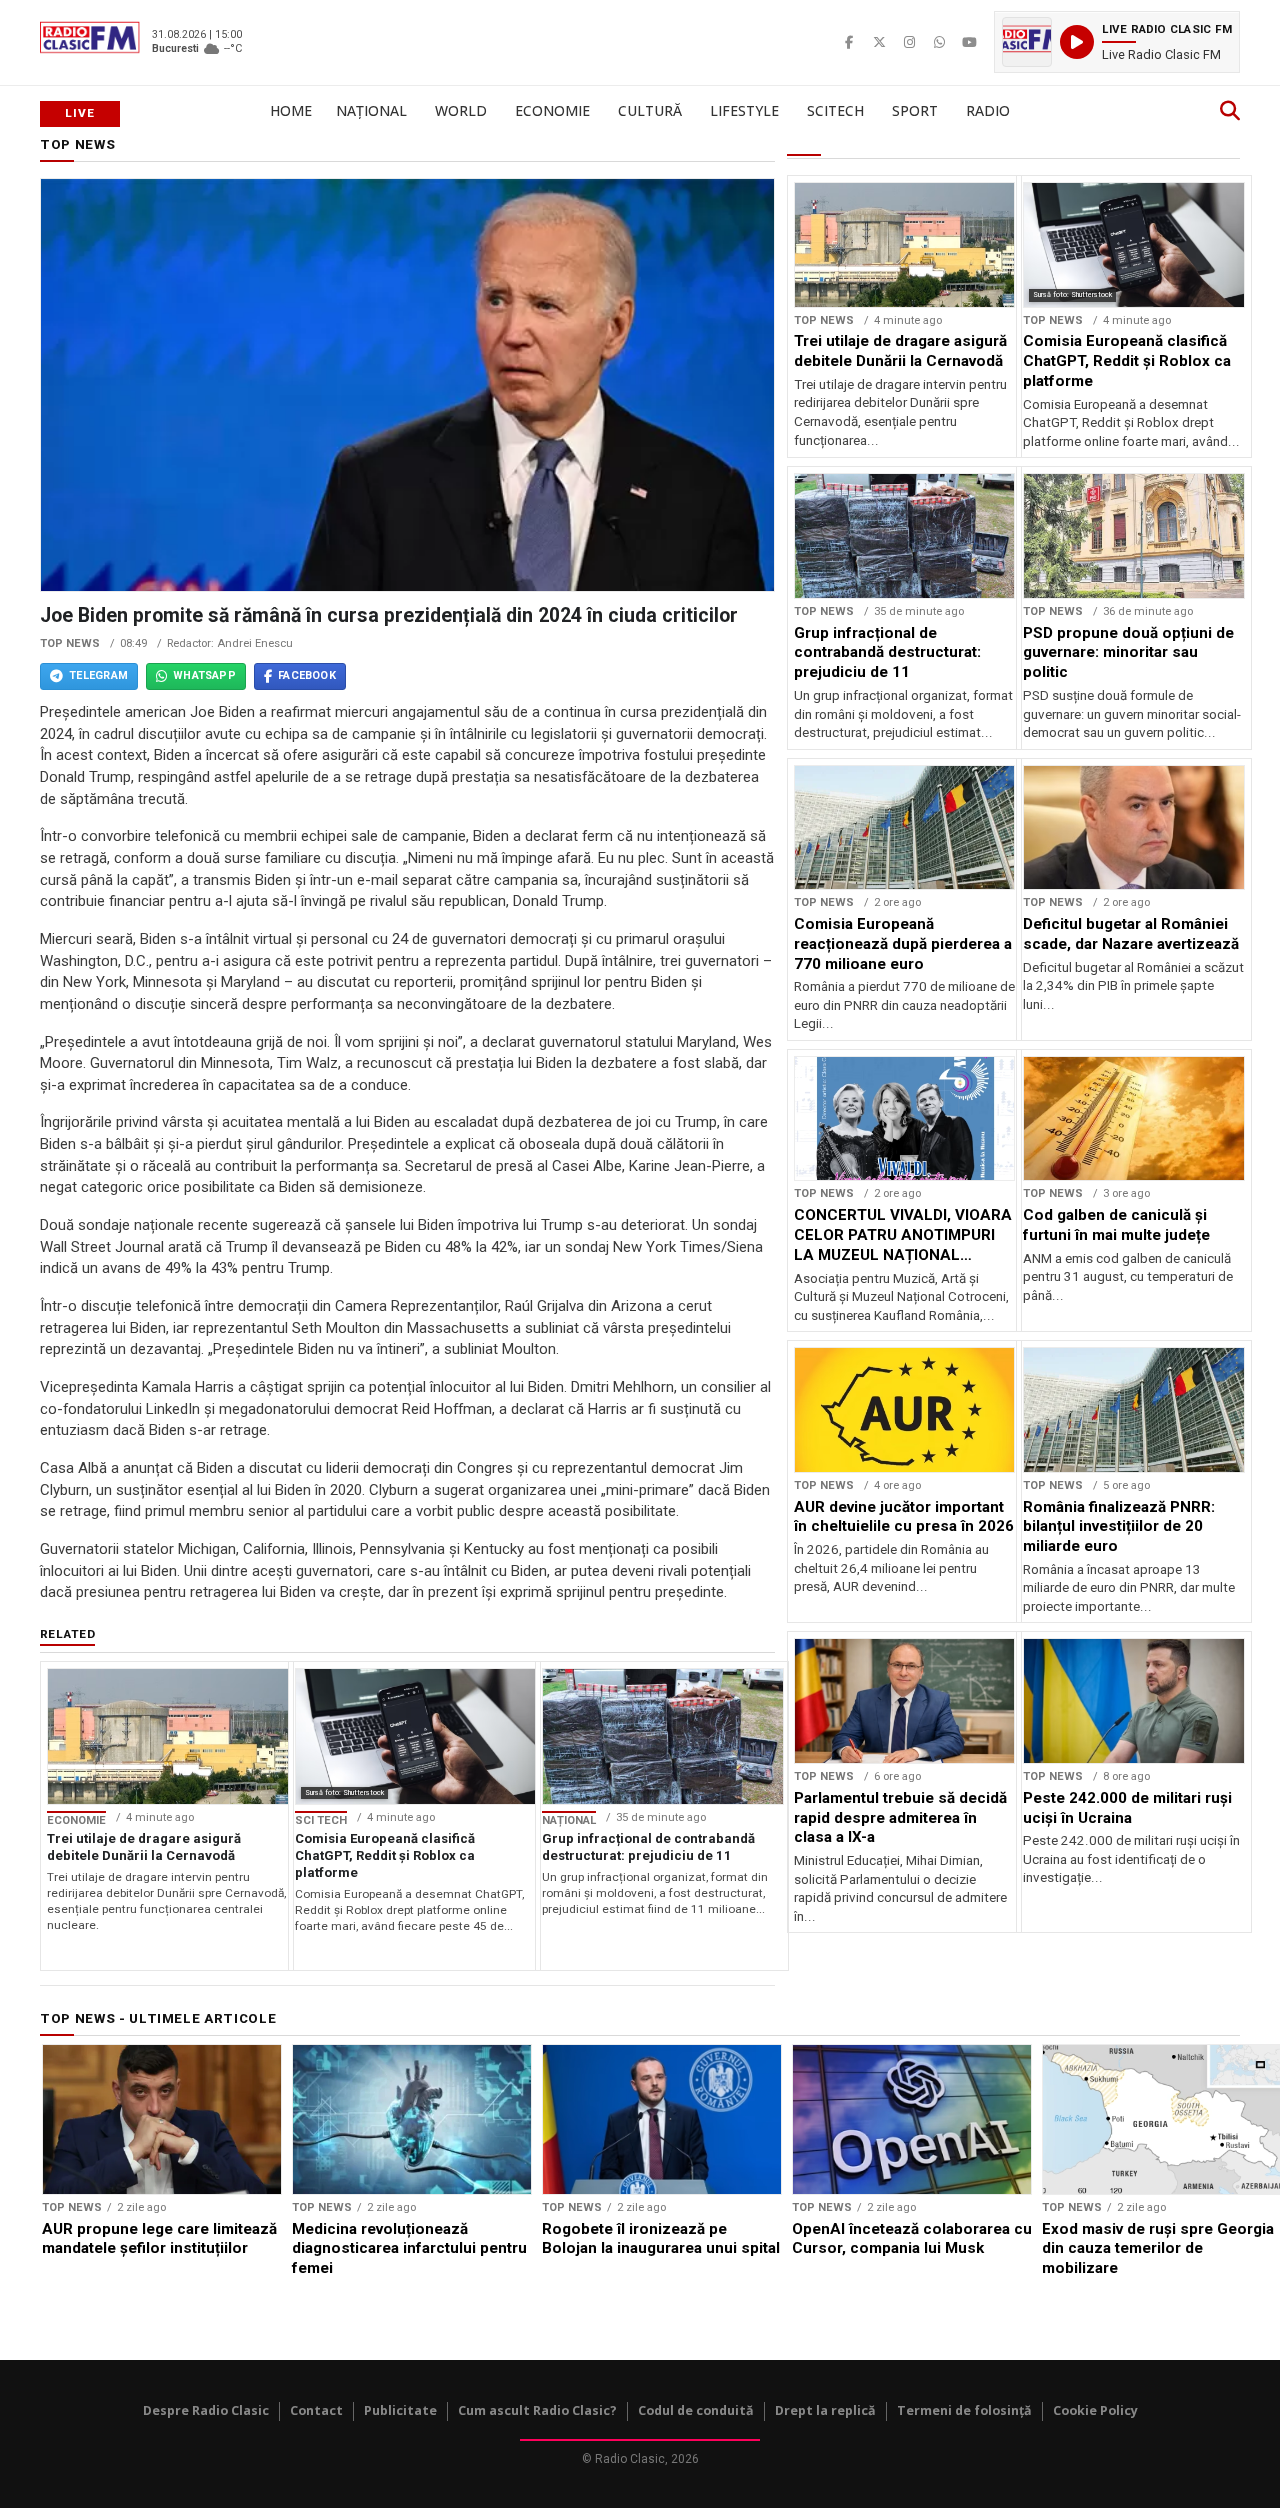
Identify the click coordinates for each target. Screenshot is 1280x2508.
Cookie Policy (1095, 2410)
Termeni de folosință (964, 2410)
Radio (988, 110)
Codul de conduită (696, 2410)
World (461, 110)
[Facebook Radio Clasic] (849, 42)
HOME (291, 110)
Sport (915, 110)
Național (371, 110)
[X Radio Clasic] (879, 42)
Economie (552, 110)
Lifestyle (744, 110)
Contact (316, 2410)
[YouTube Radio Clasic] (969, 42)
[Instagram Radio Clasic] (909, 42)
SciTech (835, 110)
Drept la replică (825, 2410)
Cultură (650, 110)
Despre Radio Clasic (206, 2410)
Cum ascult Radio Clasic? (537, 2410)
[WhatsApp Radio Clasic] (939, 42)
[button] (1117, 42)
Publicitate (400, 2410)
